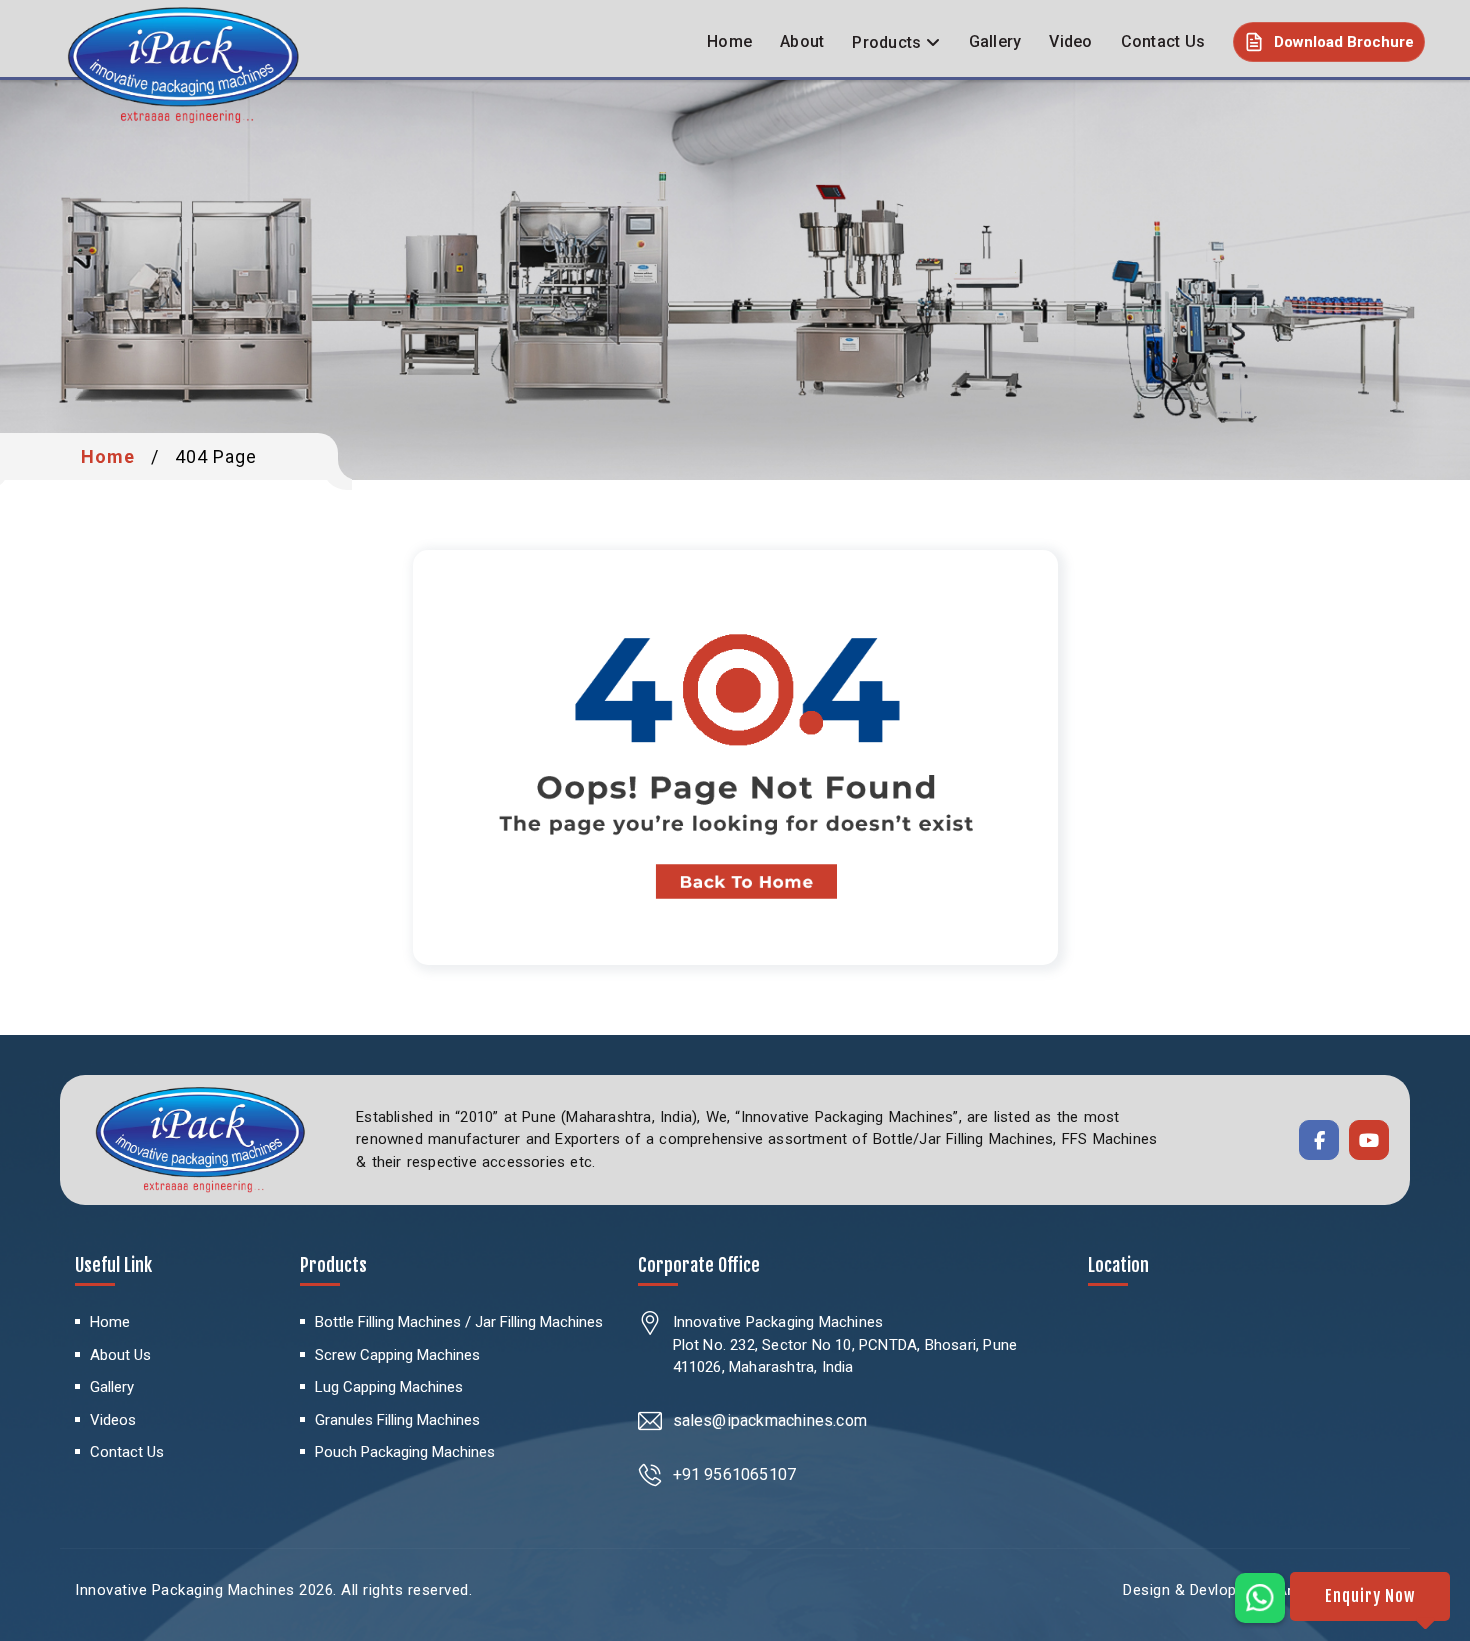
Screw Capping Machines (397, 1355)
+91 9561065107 (735, 1474)
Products (886, 42)
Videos (113, 1420)
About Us (120, 1355)
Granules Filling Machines (397, 1420)
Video (1070, 41)
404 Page (216, 456)
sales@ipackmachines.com (770, 1420)
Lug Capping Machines (389, 1387)
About (802, 41)
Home (729, 41)
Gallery (995, 41)
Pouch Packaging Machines (405, 1452)
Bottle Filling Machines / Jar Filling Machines (459, 1322)
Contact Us (1163, 41)
